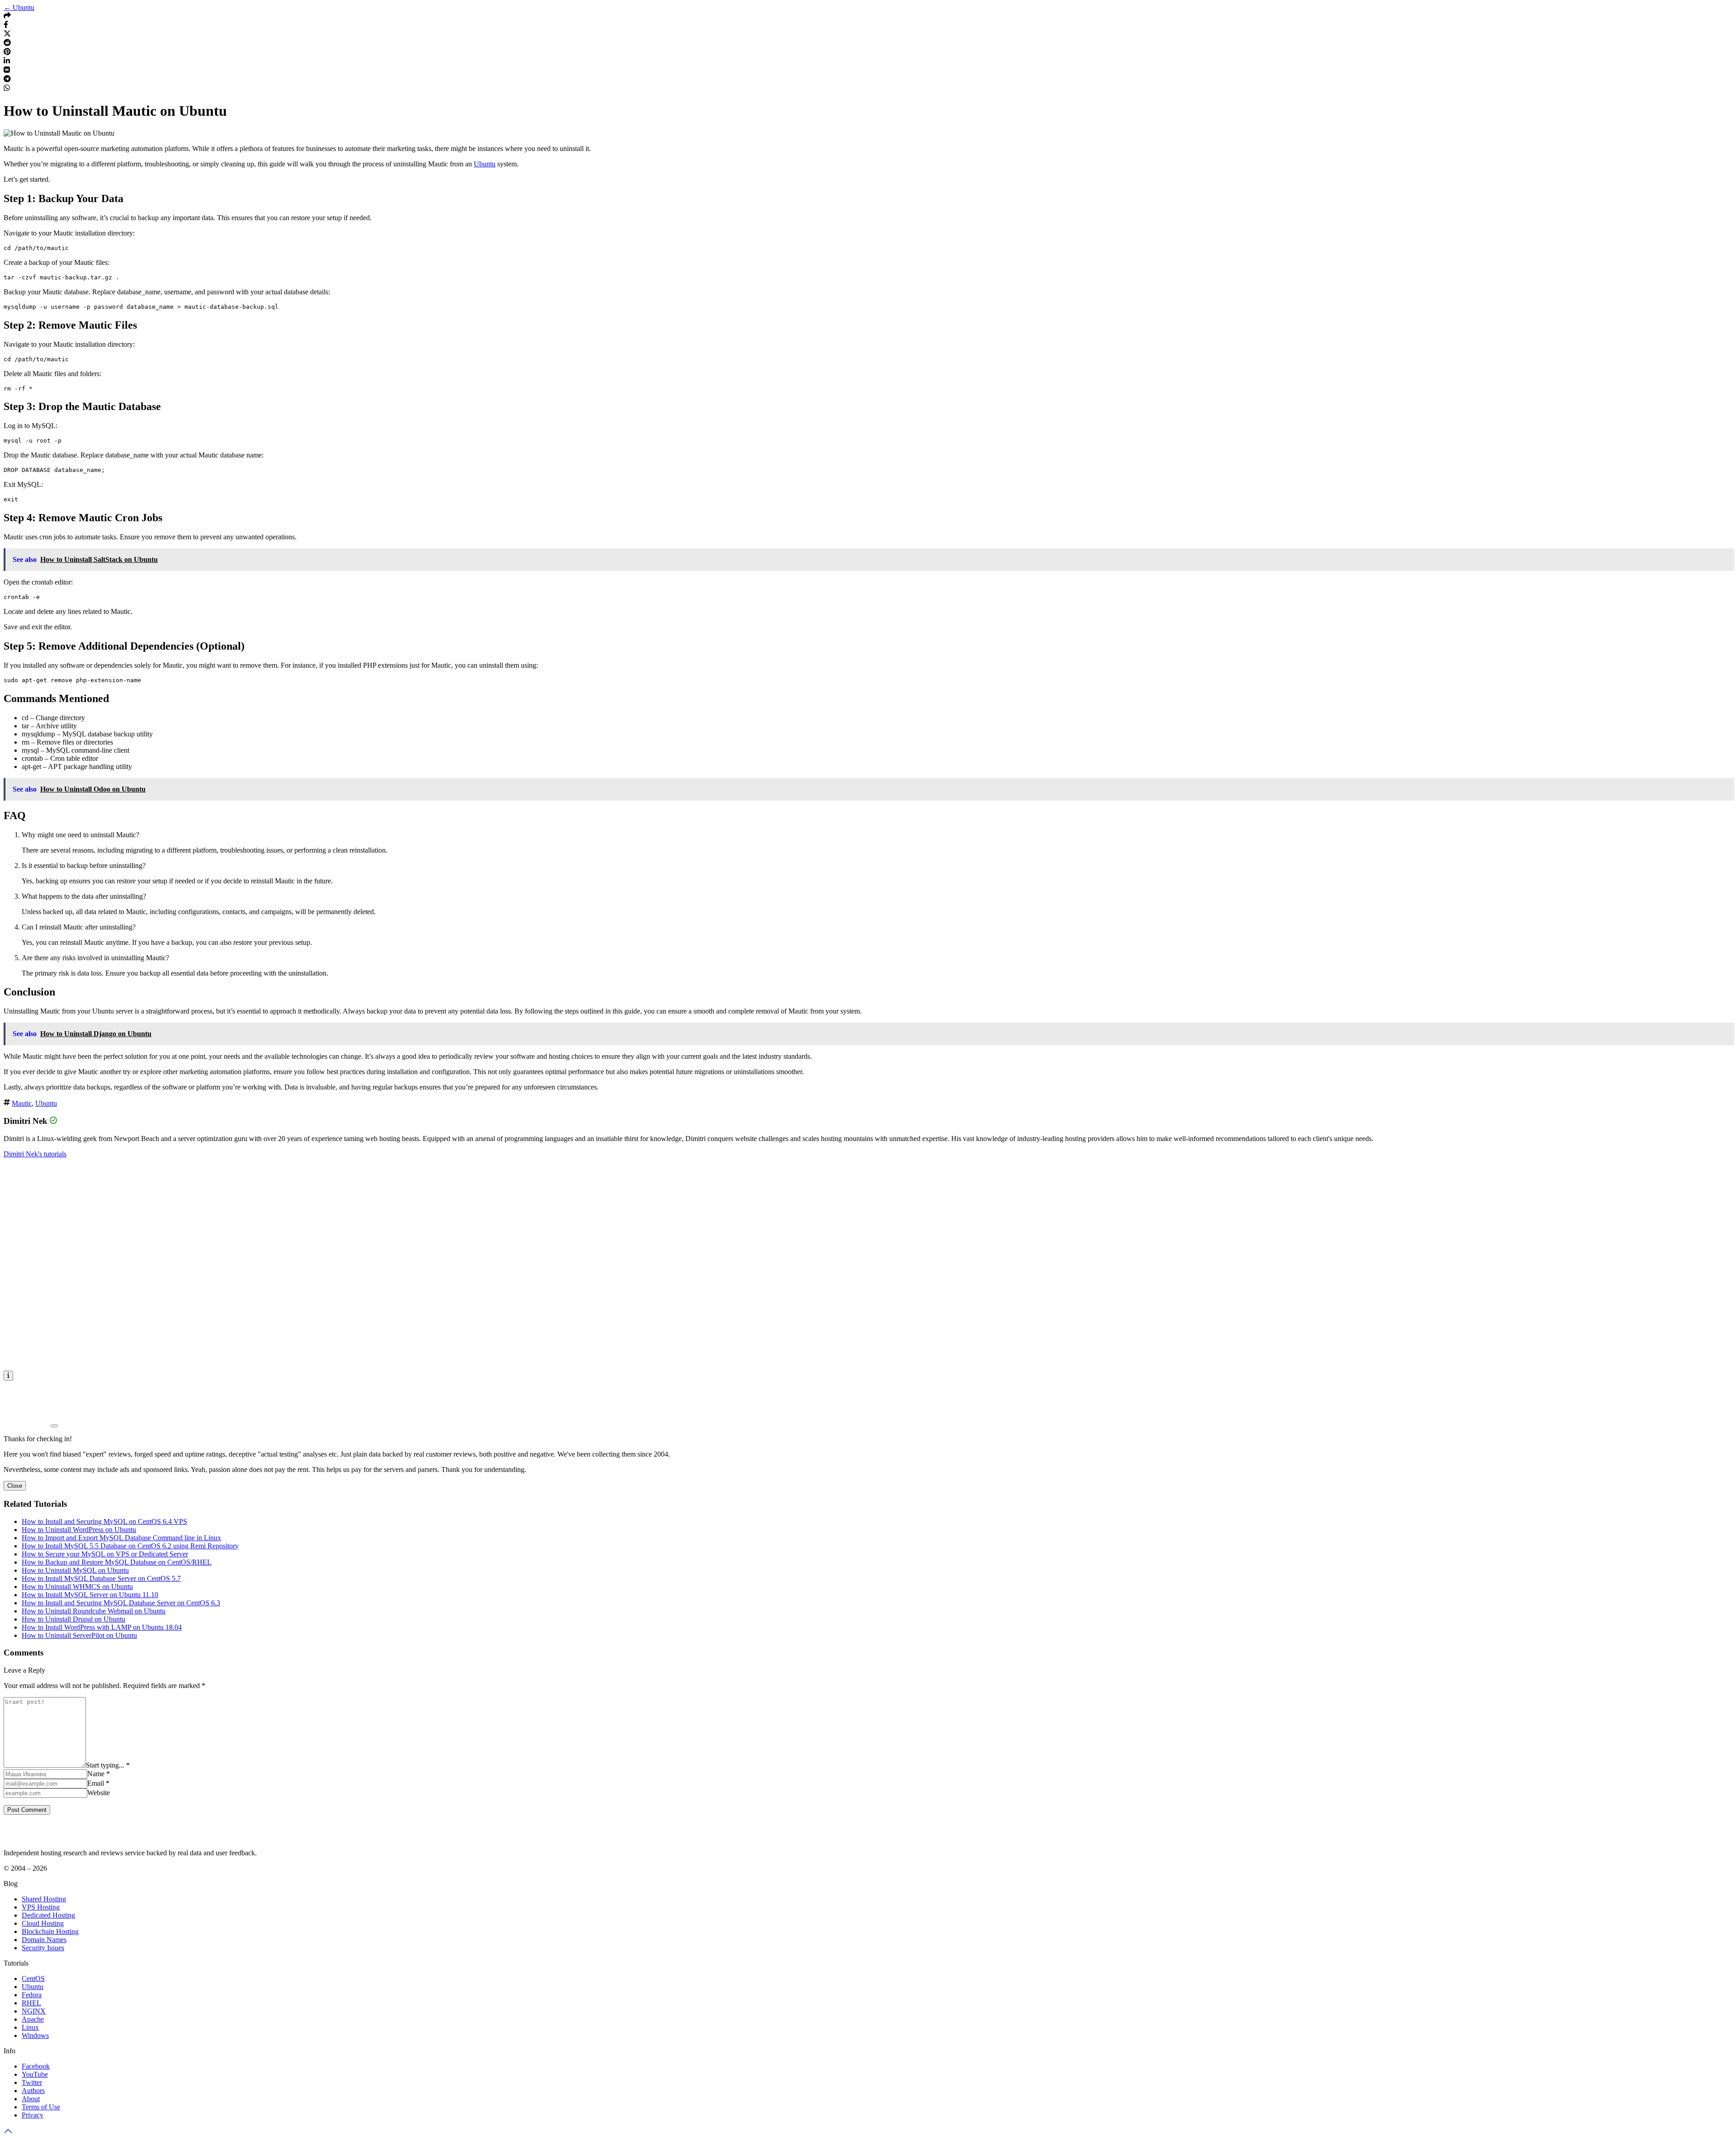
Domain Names (44, 1940)
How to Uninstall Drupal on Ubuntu (73, 1619)
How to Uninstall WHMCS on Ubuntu (77, 1587)
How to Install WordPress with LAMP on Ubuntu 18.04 (102, 1627)
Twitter (32, 2082)
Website (99, 1793)
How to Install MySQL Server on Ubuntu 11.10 (90, 1595)
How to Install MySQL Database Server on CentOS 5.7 (101, 1578)
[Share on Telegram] (7, 80)
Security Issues (43, 1948)
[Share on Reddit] (7, 44)
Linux (30, 2027)
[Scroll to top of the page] (8, 2133)
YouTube (35, 2074)
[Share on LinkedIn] (7, 62)
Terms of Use (41, 2107)
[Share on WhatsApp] (7, 89)
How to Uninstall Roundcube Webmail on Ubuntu (94, 1611)
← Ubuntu (19, 7)
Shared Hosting (44, 1899)
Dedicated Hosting (48, 1915)
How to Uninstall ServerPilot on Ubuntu (79, 1635)
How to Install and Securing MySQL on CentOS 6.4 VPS (104, 1521)
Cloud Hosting (43, 1923)
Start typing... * (108, 1765)
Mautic (22, 1103)
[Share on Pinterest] (7, 53)
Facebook (36, 2066)
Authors (33, 2091)
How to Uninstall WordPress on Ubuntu (79, 1530)
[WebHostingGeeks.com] (25, 1837)
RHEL (31, 2003)
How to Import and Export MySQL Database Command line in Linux (121, 1538)
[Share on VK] (7, 71)
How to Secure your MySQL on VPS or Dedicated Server (105, 1554)
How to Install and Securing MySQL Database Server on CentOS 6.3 (121, 1603)
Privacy (33, 2115)
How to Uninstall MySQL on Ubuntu (75, 1570)
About (31, 2099)
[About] (8, 1376)
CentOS (33, 1978)
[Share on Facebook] (6, 26)
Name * (99, 1774)
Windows (35, 2035)
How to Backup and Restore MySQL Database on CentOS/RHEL (117, 1562)
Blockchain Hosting (50, 1931)
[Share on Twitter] (7, 35)
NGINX (34, 2011)
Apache (33, 2019)
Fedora (32, 1995)
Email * (98, 1783)
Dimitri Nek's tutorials (35, 1154)
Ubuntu (485, 164)
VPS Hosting (41, 1907)
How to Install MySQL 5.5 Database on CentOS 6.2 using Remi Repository (130, 1546)
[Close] (54, 1426)
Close (15, 1486)
